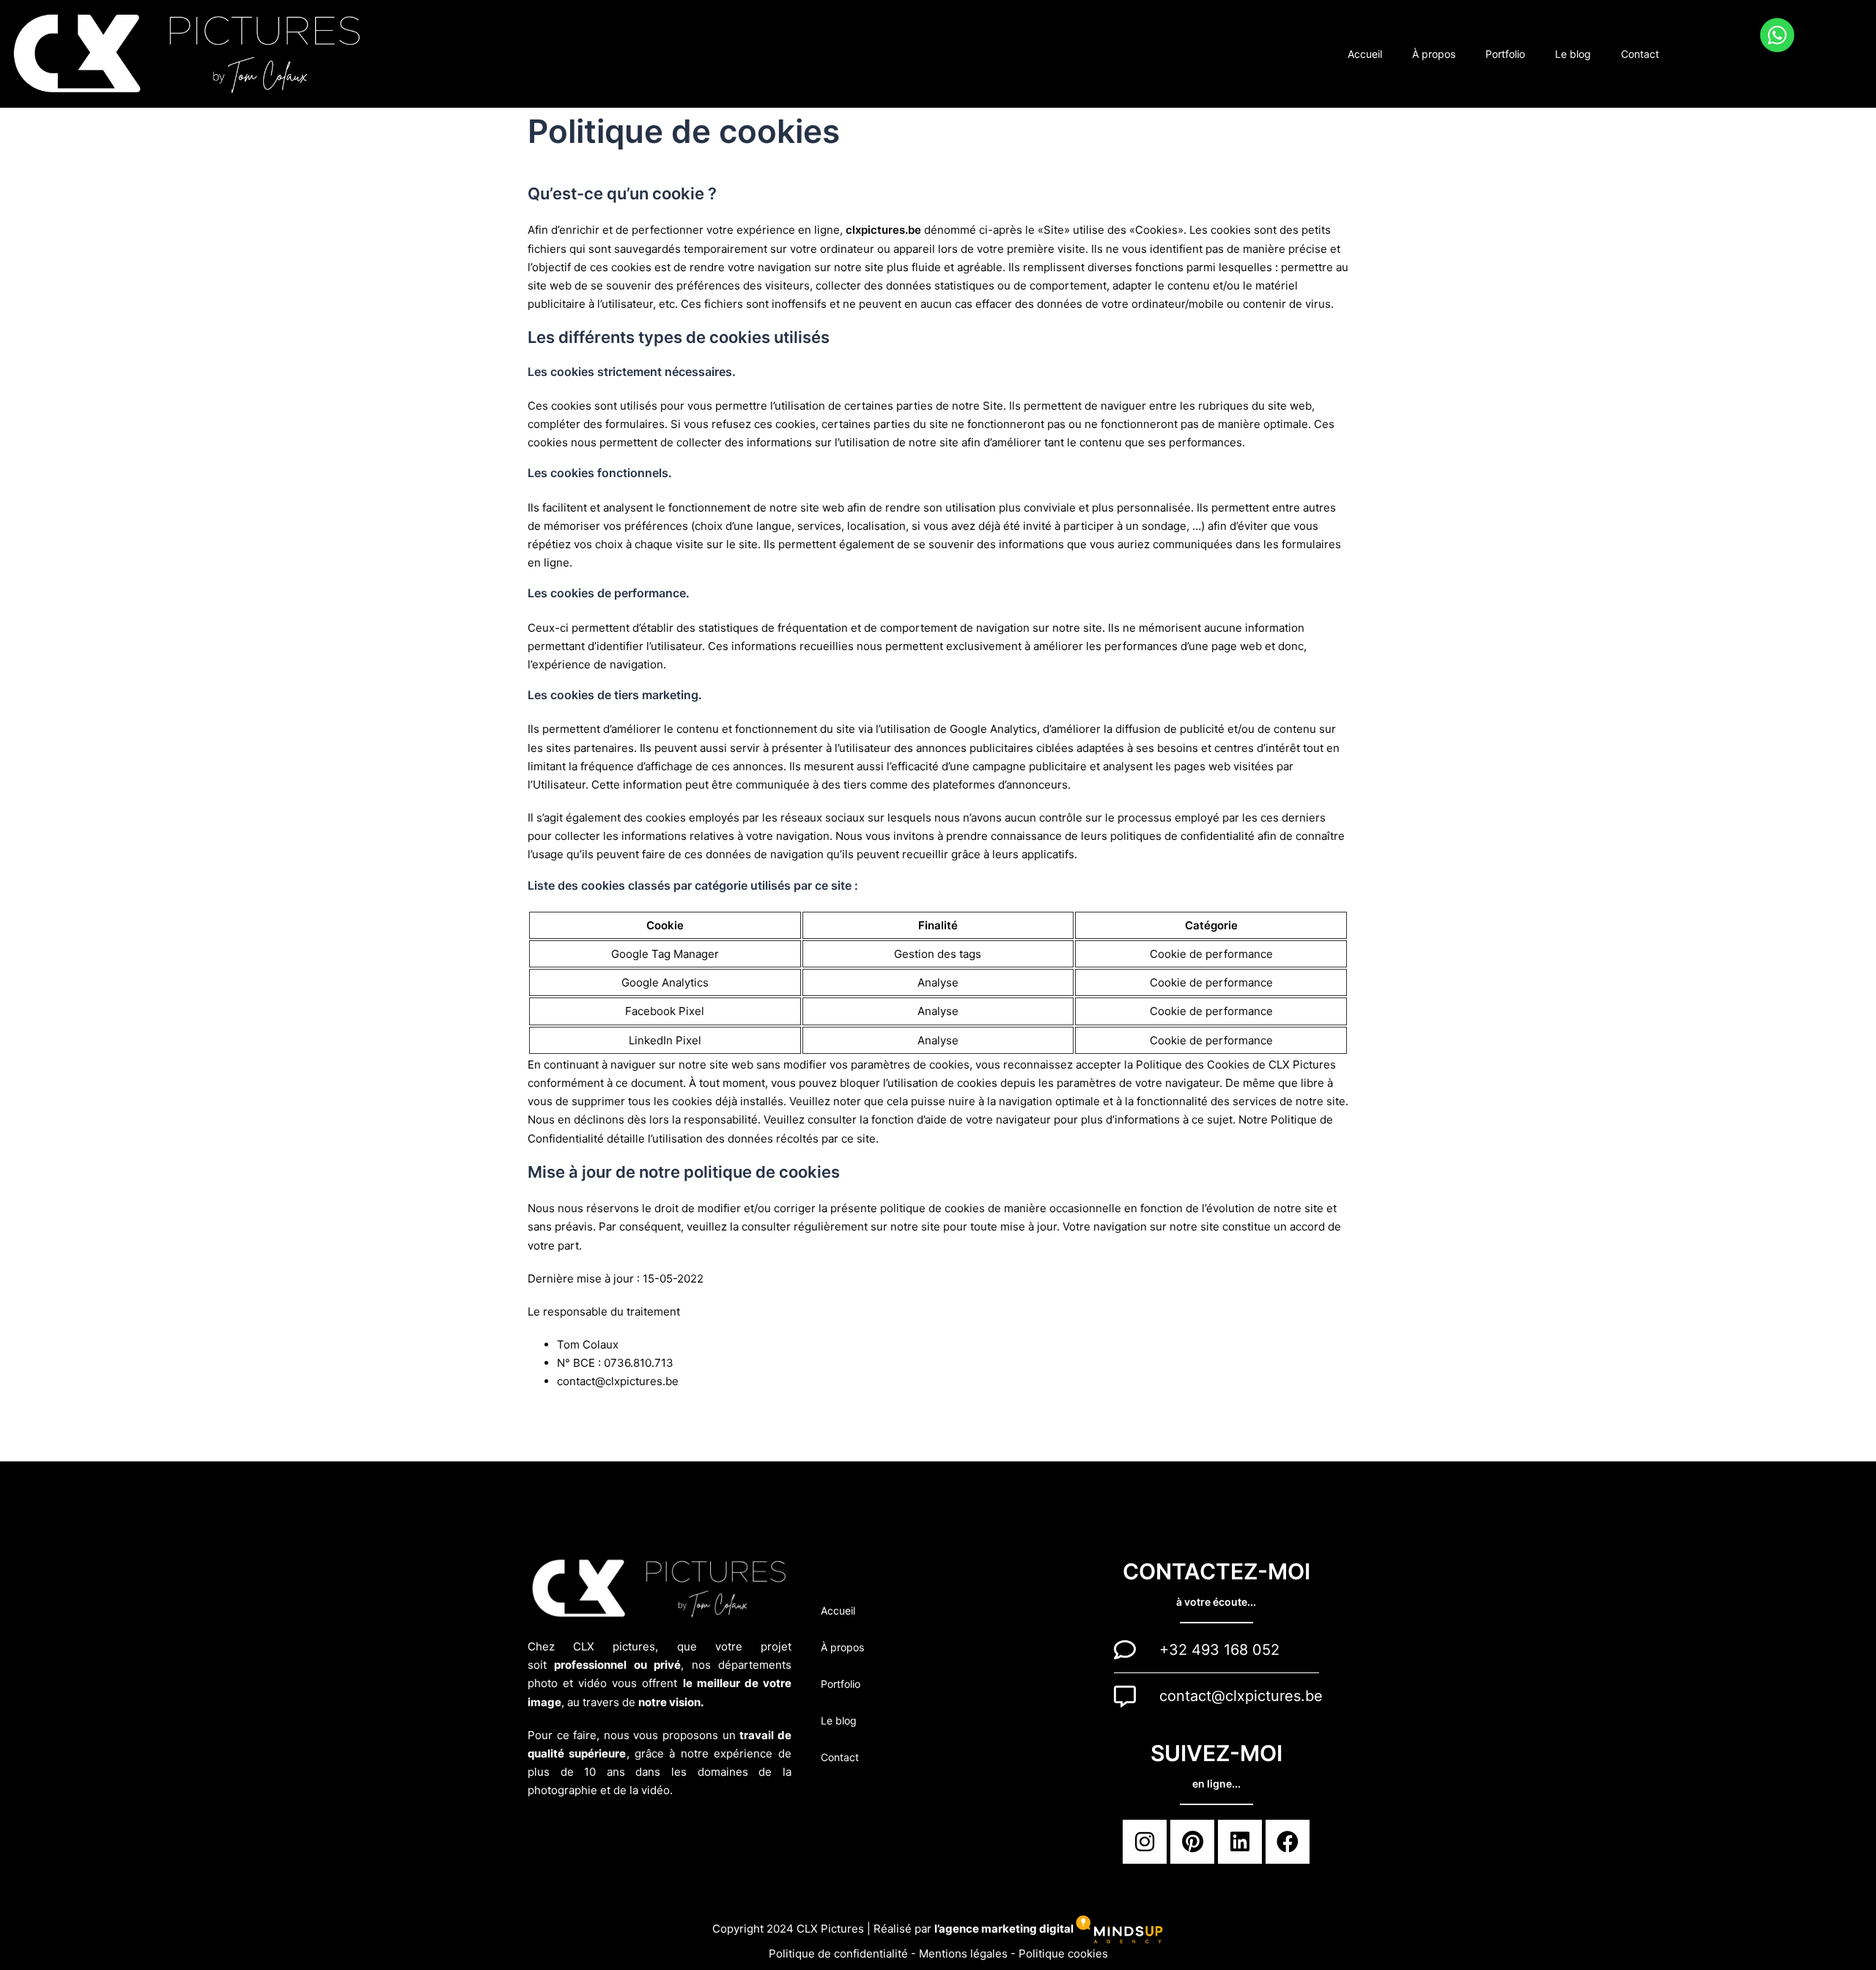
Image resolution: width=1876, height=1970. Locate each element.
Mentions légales (965, 1954)
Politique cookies (1063, 1954)
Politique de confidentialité (840, 1954)
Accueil (1365, 54)
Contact (1640, 54)
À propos (1434, 54)
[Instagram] (1145, 1842)
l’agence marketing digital (1005, 1929)
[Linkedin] (1240, 1842)
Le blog (1573, 54)
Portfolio (1505, 54)
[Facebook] (1288, 1842)
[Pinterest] (1192, 1842)
